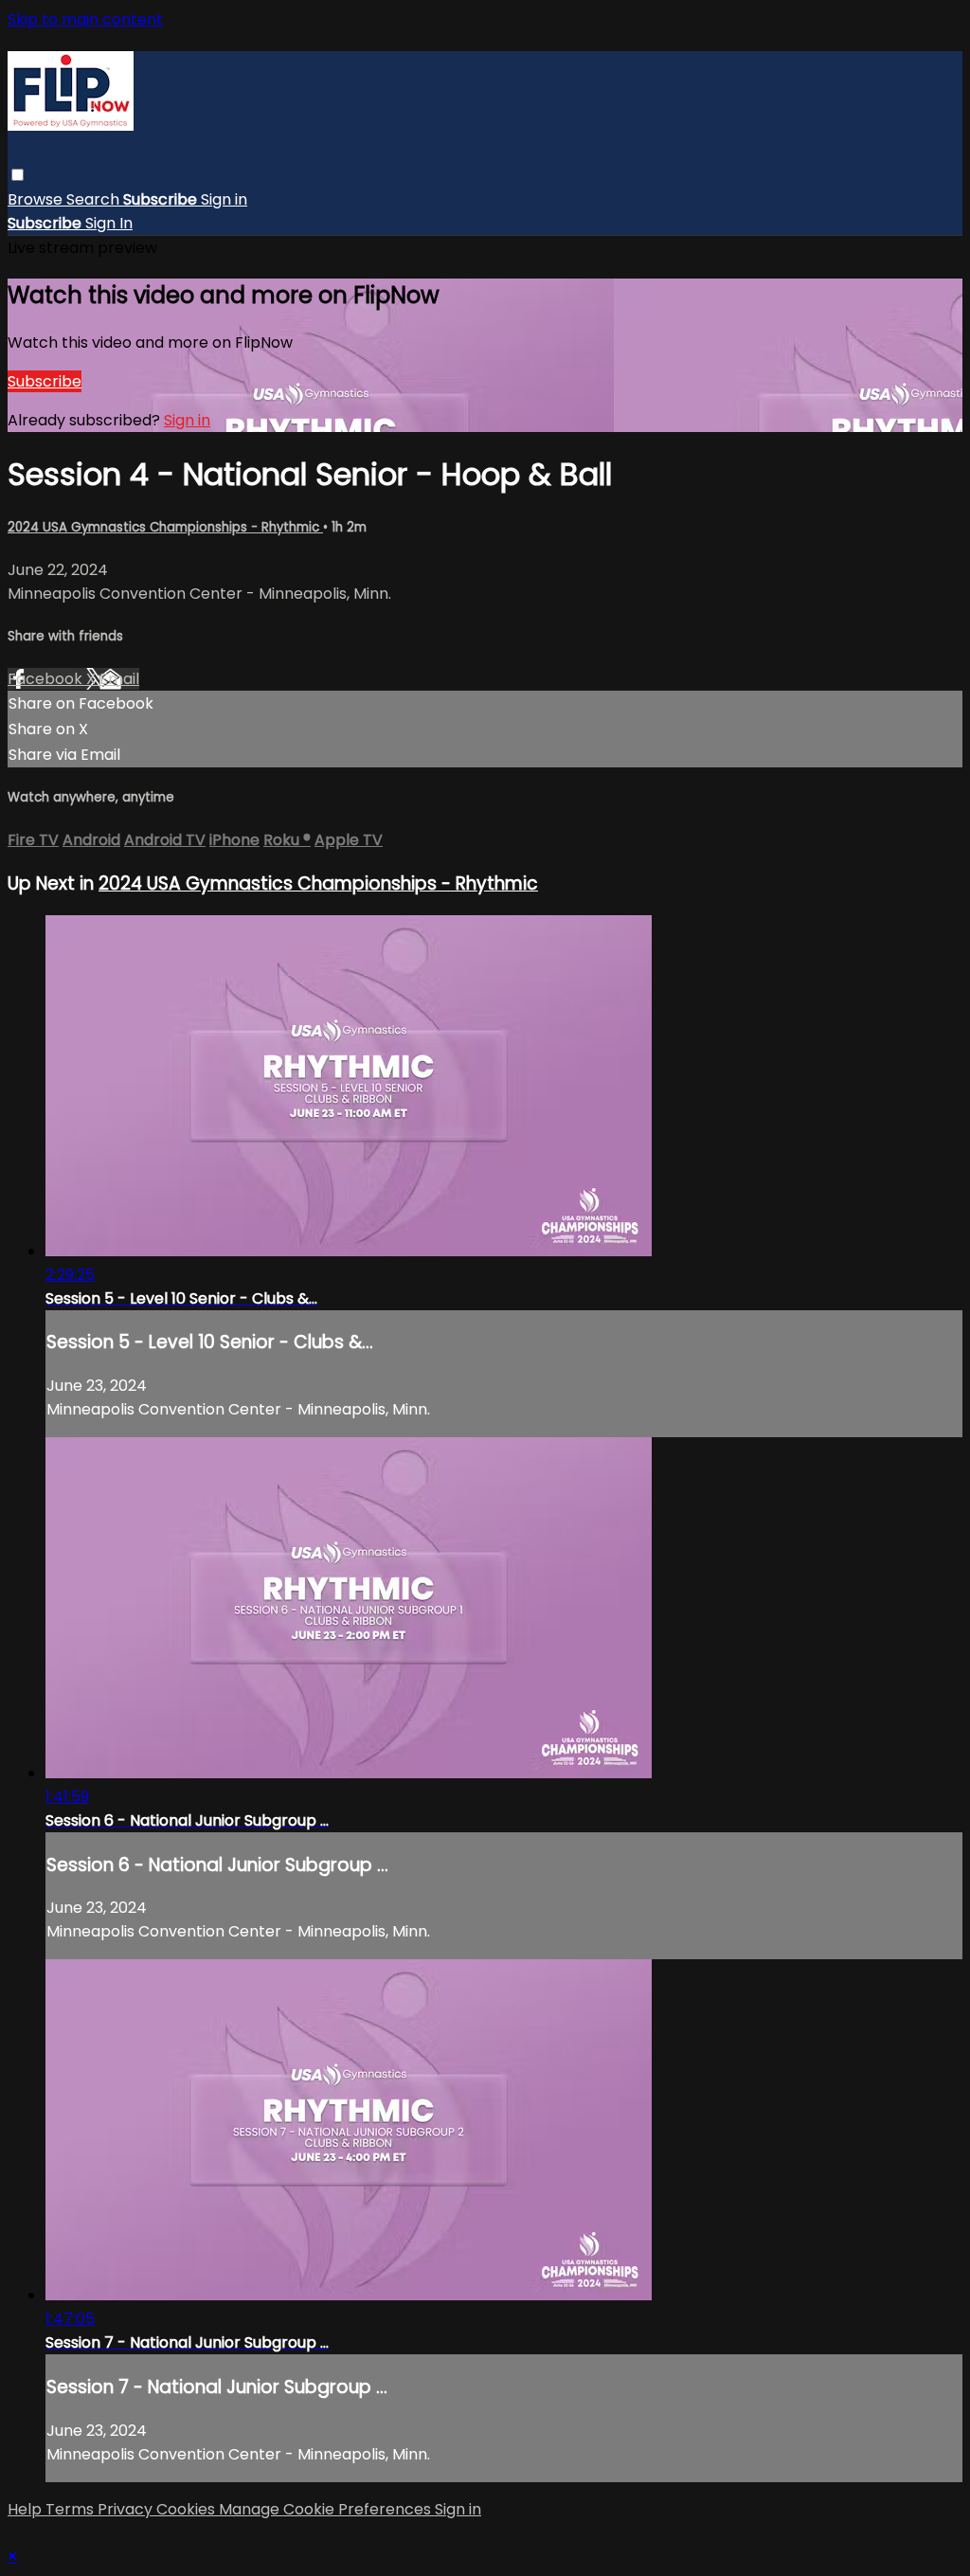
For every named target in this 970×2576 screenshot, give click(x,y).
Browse (37, 199)
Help (27, 2509)
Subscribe (45, 381)
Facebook (47, 679)
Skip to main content (85, 19)
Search (95, 199)
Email (119, 679)
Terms (72, 2509)
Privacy (127, 2509)
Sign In (109, 223)
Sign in (224, 199)
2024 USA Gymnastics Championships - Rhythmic (165, 527)
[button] (18, 175)
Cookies (188, 2509)
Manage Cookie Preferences (327, 2509)
